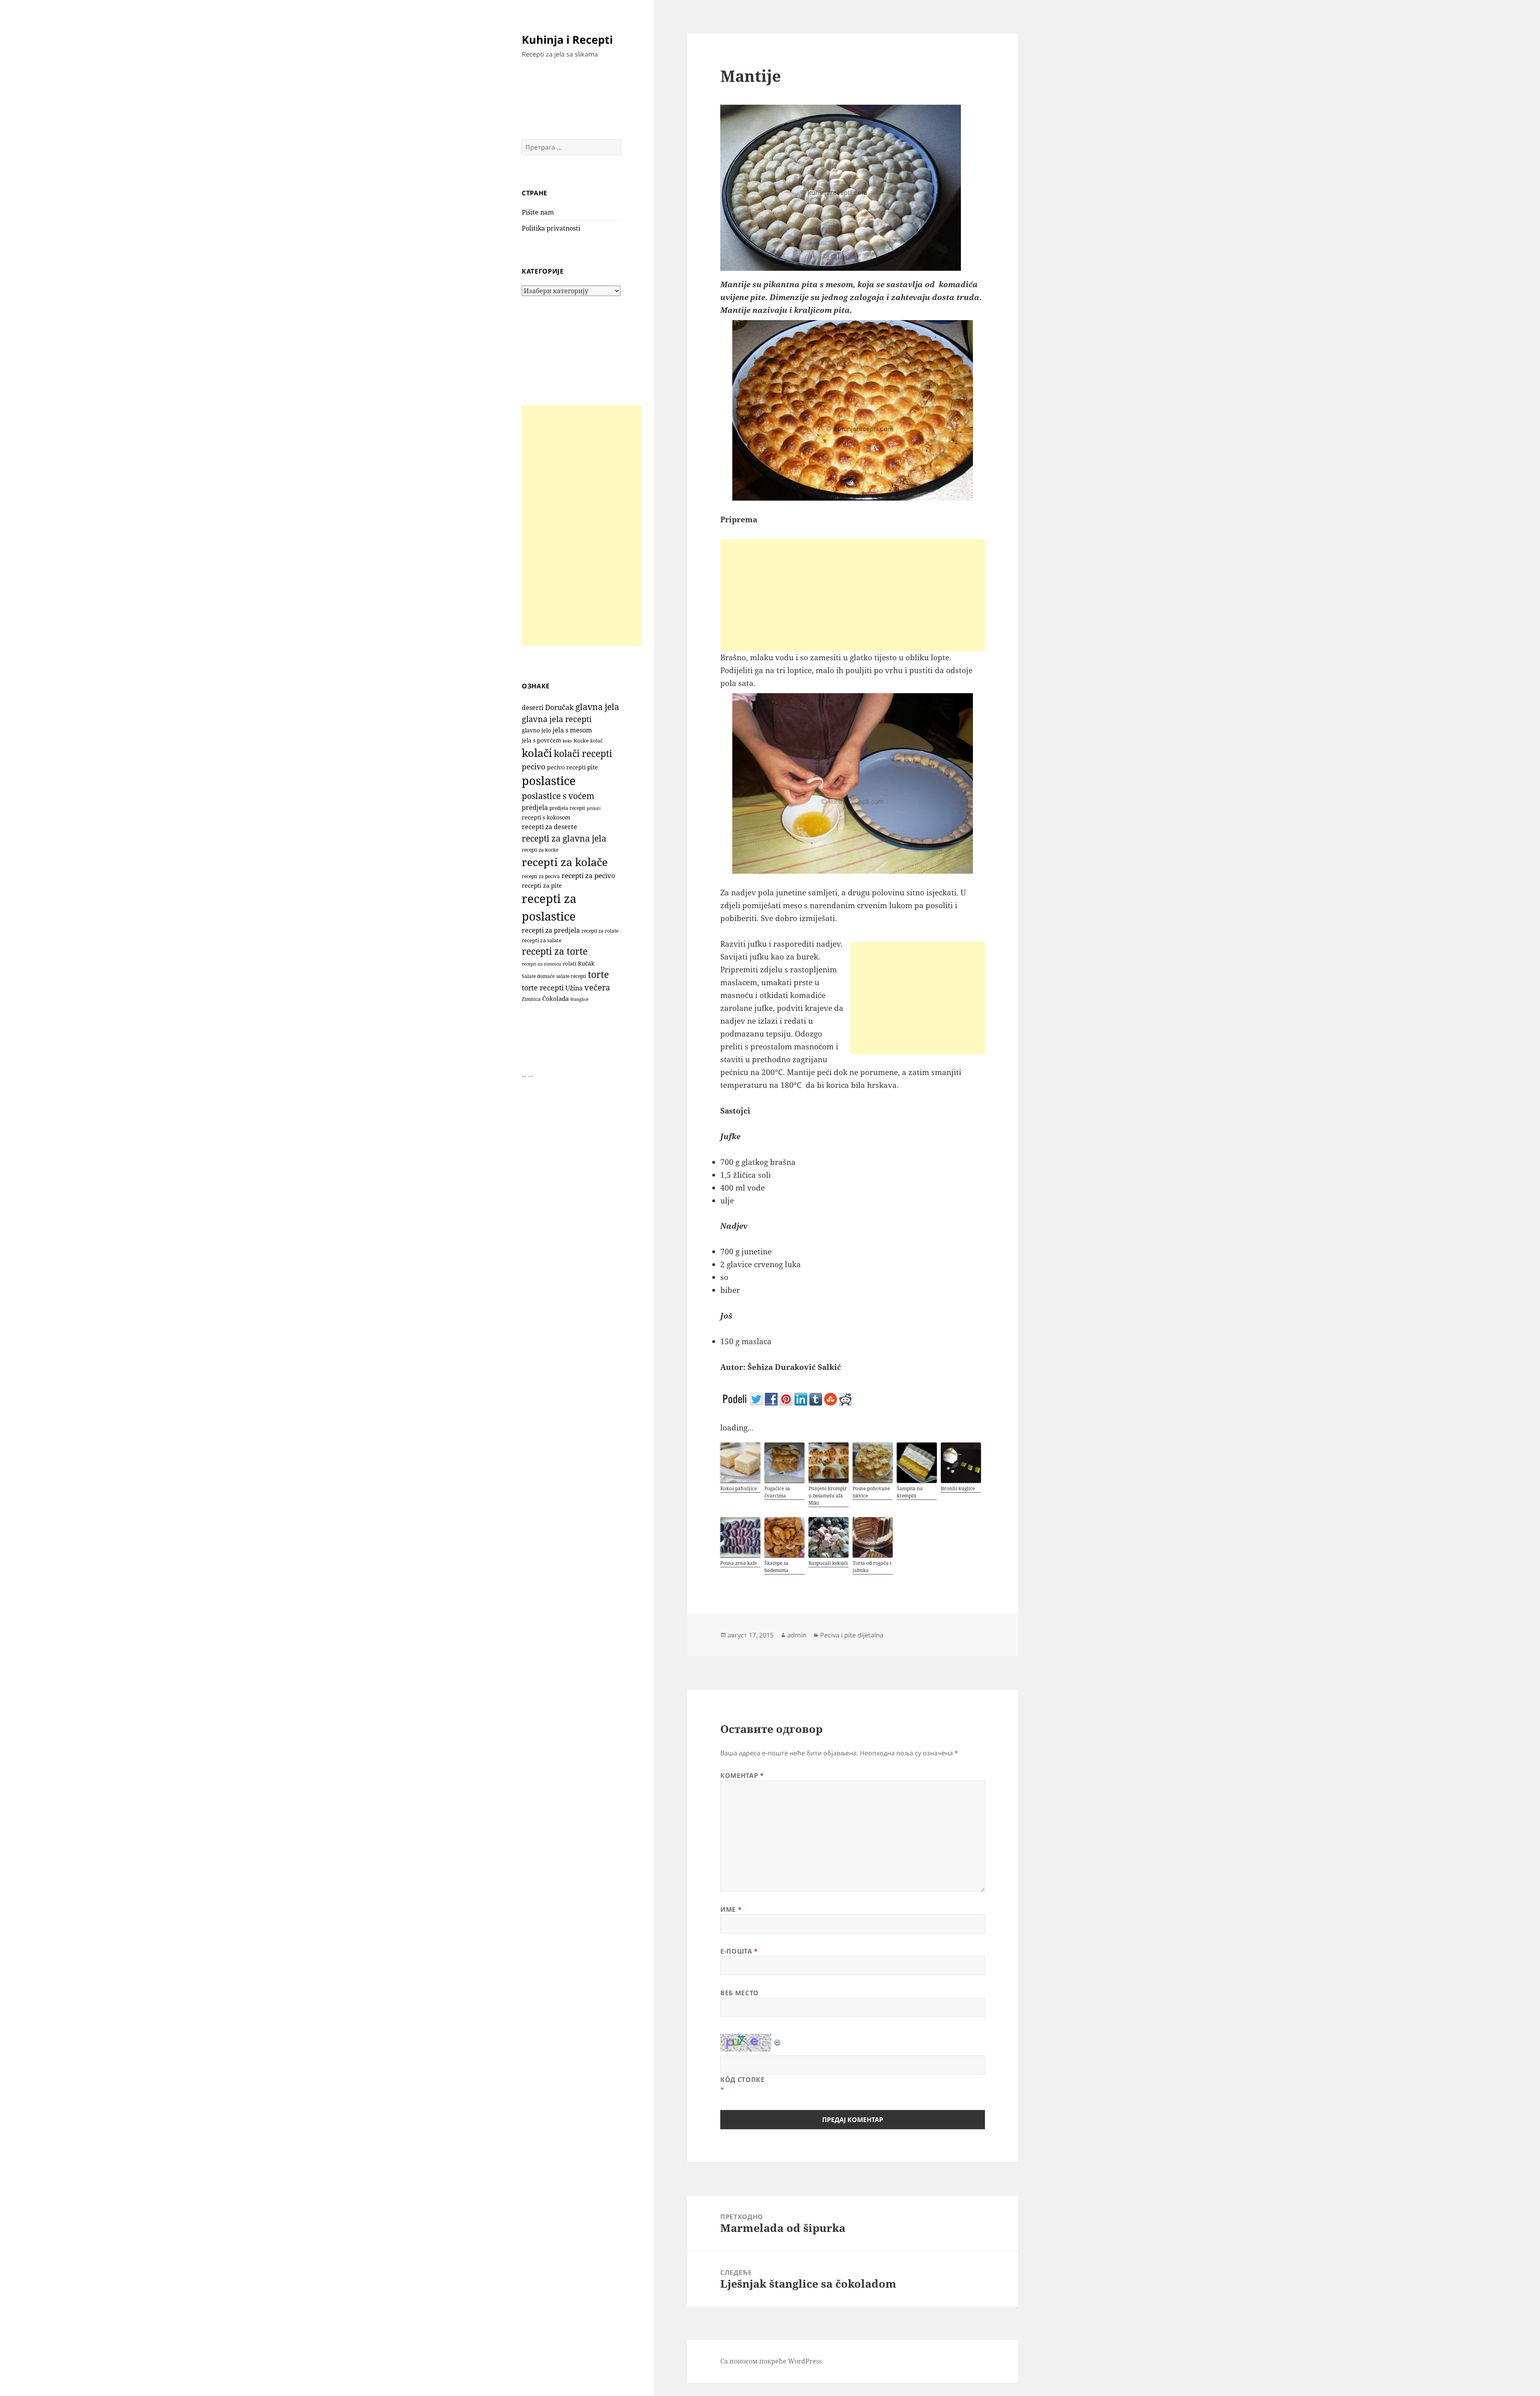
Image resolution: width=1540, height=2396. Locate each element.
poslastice (549, 781)
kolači (537, 753)
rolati (569, 964)
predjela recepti (567, 808)
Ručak (586, 963)
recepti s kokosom (546, 818)
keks (567, 741)
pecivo (534, 766)
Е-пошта (739, 1951)
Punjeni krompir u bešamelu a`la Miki (828, 1496)
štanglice (580, 999)
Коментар (742, 1775)
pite (593, 767)
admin (797, 1635)
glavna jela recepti (557, 719)
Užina (574, 988)
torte (598, 975)
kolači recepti (583, 754)
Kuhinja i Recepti (567, 40)
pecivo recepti (566, 767)
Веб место (740, 1993)
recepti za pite (542, 885)
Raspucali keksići (828, 1563)
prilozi (594, 808)
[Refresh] (778, 2040)
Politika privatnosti (551, 228)
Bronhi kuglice (958, 1488)
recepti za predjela (551, 930)
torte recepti (543, 987)
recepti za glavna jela (564, 838)
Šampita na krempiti (910, 1492)
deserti (533, 708)
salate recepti (571, 976)
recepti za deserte (549, 827)
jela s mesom (572, 730)
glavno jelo (536, 730)
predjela (535, 807)
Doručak (559, 707)
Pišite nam (538, 212)
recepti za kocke (540, 850)
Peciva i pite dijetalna (852, 1635)
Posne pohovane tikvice (871, 1492)
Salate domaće (538, 976)
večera (597, 987)
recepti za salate (542, 940)
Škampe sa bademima (776, 1567)
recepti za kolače (565, 862)
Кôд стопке (742, 2080)
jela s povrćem (541, 740)
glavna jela (597, 707)
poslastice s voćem (558, 796)
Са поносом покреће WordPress (771, 2361)
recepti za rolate (600, 931)
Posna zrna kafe (739, 1563)
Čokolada (555, 998)
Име (731, 1909)
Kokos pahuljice (739, 1488)
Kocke (581, 741)
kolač (597, 741)
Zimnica (531, 999)
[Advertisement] (582, 525)
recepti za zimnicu (541, 964)
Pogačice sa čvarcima (777, 1492)
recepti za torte (555, 951)
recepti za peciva (541, 876)
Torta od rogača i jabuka (872, 1567)
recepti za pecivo (588, 875)
